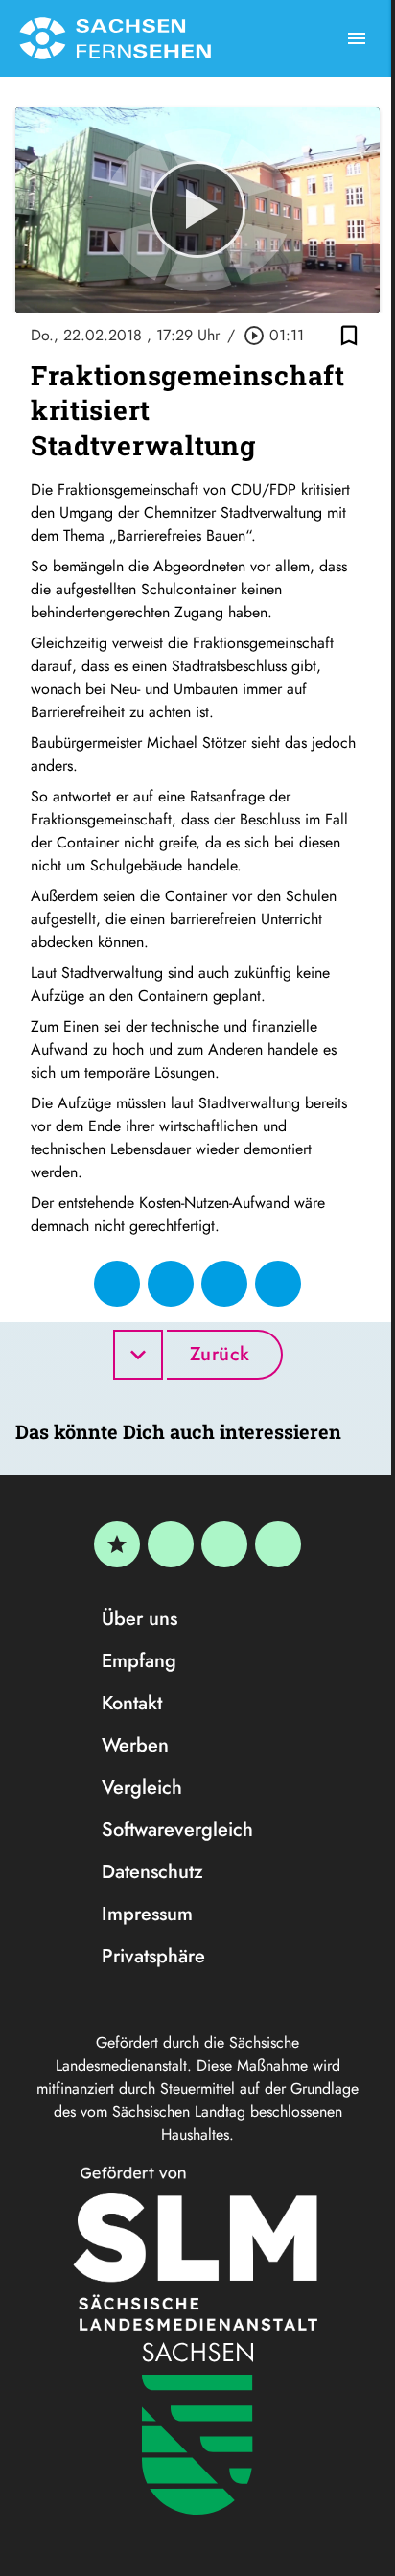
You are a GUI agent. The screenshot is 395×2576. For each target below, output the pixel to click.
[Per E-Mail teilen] (278, 1284)
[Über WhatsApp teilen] (224, 1284)
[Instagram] (224, 1544)
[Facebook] (171, 1544)
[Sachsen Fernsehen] (115, 38)
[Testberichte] (117, 1544)
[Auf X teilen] (171, 1284)
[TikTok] (278, 1544)
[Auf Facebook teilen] (117, 1284)
